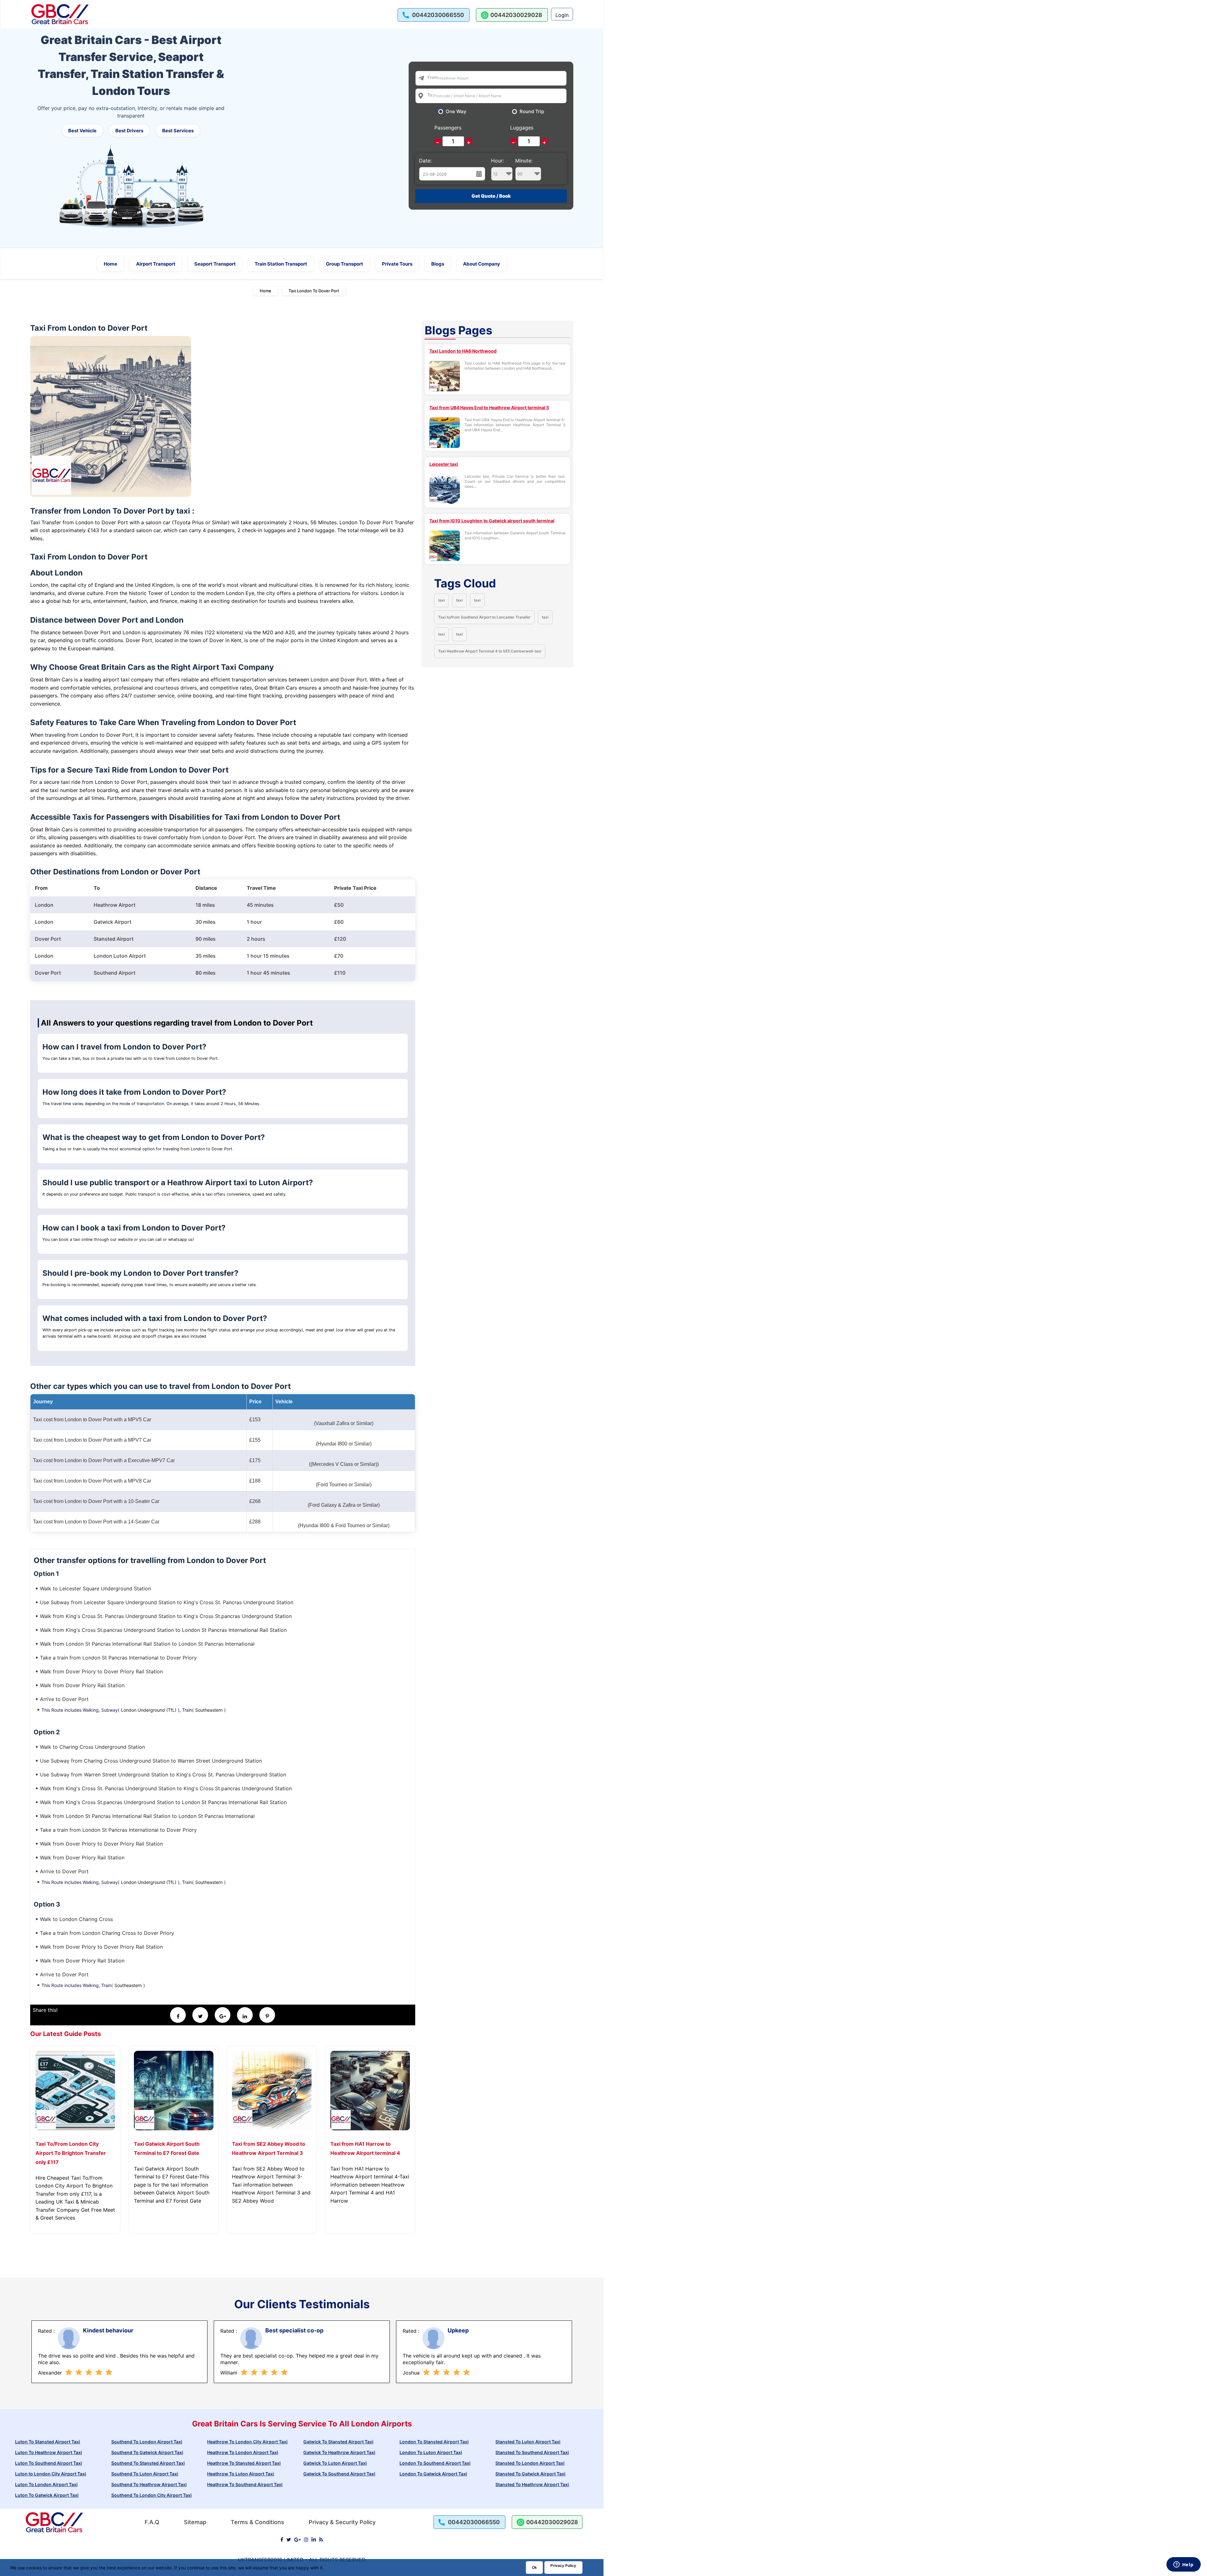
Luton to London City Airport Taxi (51, 2474)
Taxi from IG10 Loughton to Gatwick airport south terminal (492, 521)
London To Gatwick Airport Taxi (433, 2474)
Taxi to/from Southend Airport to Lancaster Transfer (484, 617)
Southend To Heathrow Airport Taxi (149, 2484)
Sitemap (195, 2522)
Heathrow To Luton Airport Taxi (241, 2474)
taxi (441, 600)
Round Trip (532, 112)
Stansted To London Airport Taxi (530, 2463)
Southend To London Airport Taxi (147, 2442)
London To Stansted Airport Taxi (434, 2442)
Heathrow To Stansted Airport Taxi (244, 2463)
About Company (482, 264)
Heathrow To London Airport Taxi (243, 2452)
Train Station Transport (281, 264)
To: (430, 95)
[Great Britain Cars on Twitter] (289, 2540)
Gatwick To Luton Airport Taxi (335, 2463)
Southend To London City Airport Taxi (152, 2495)
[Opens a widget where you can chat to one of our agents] (1183, 2565)
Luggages (522, 128)
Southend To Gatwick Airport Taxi (147, 2452)
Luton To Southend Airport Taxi (49, 2463)
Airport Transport (156, 264)
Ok (534, 2567)
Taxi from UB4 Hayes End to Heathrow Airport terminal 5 (489, 407)
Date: (425, 161)
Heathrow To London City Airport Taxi (247, 2442)
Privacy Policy (563, 2565)
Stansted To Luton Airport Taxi (528, 2442)
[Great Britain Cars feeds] (321, 2540)
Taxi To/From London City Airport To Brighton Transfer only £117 (71, 2153)
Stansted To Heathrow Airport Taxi (532, 2484)
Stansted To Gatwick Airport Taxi (530, 2474)
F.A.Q (152, 2522)
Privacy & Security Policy (342, 2522)
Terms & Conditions (257, 2522)
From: (433, 77)
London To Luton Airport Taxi (431, 2452)
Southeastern (209, 1710)
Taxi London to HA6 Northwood (463, 351)
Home (110, 264)
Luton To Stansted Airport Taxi (48, 2442)
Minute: (524, 161)
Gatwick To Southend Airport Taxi (339, 2474)
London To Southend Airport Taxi (435, 2463)
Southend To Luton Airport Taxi (145, 2474)
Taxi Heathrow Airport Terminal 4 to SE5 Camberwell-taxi (490, 651)
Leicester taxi (444, 464)
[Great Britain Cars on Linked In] (314, 2540)
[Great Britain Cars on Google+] (298, 2540)
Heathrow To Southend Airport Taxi (245, 2484)
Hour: (497, 161)
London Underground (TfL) (149, 1710)
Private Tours (397, 264)
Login (562, 15)
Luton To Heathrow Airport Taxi (49, 2452)
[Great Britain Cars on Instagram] (306, 2540)
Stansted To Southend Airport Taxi (532, 2452)
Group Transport (344, 264)
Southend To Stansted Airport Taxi (148, 2463)
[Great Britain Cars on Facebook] (282, 2540)
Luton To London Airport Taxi (46, 2484)
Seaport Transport (215, 264)
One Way (456, 112)
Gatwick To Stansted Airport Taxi (338, 2442)
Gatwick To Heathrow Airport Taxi (339, 2452)
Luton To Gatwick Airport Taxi (47, 2495)
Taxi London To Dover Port (314, 291)
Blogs (438, 264)
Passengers (448, 128)
